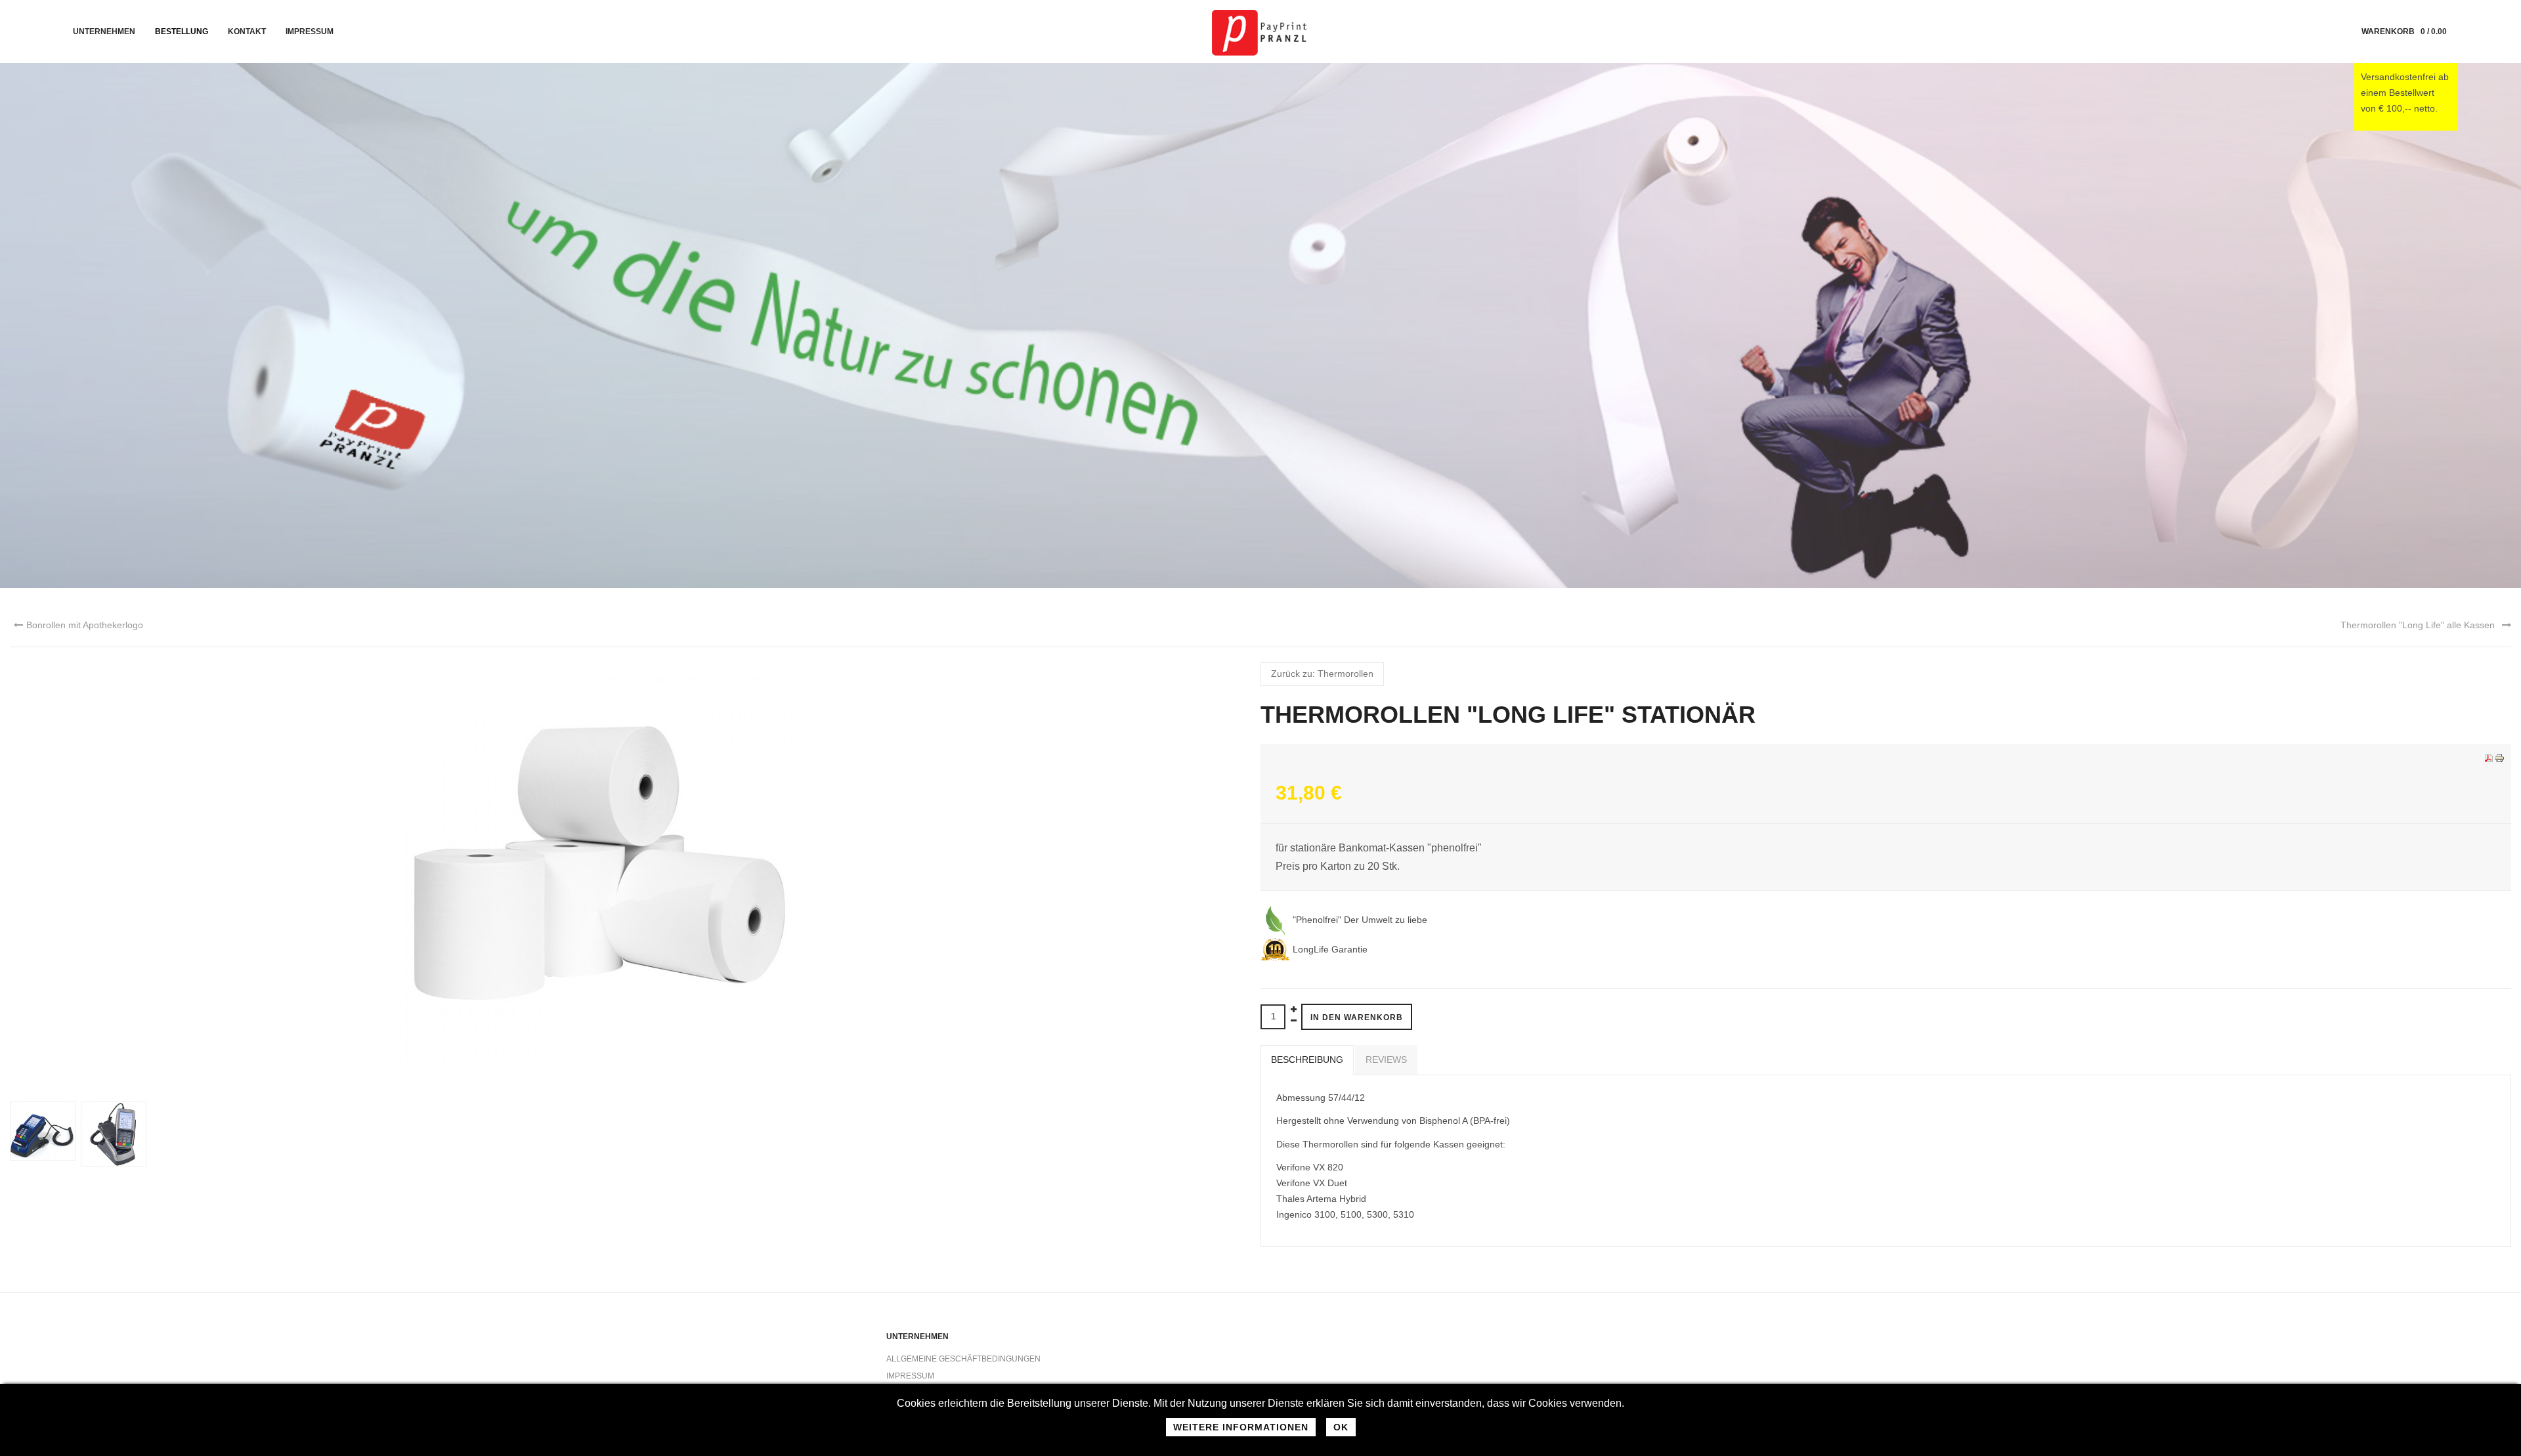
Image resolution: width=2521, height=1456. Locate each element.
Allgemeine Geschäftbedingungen (963, 1359)
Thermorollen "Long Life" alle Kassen (2418, 625)
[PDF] (2489, 758)
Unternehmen (104, 32)
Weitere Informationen (1241, 1427)
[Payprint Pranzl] (1260, 32)
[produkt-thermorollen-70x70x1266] (597, 874)
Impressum (310, 32)
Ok (1341, 1427)
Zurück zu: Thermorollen (1322, 674)
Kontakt (247, 32)
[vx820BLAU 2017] (45, 1130)
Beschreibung (1307, 1060)
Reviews (1386, 1060)
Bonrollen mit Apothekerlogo (85, 625)
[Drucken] (2499, 758)
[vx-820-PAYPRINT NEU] (116, 1134)
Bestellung (182, 32)
